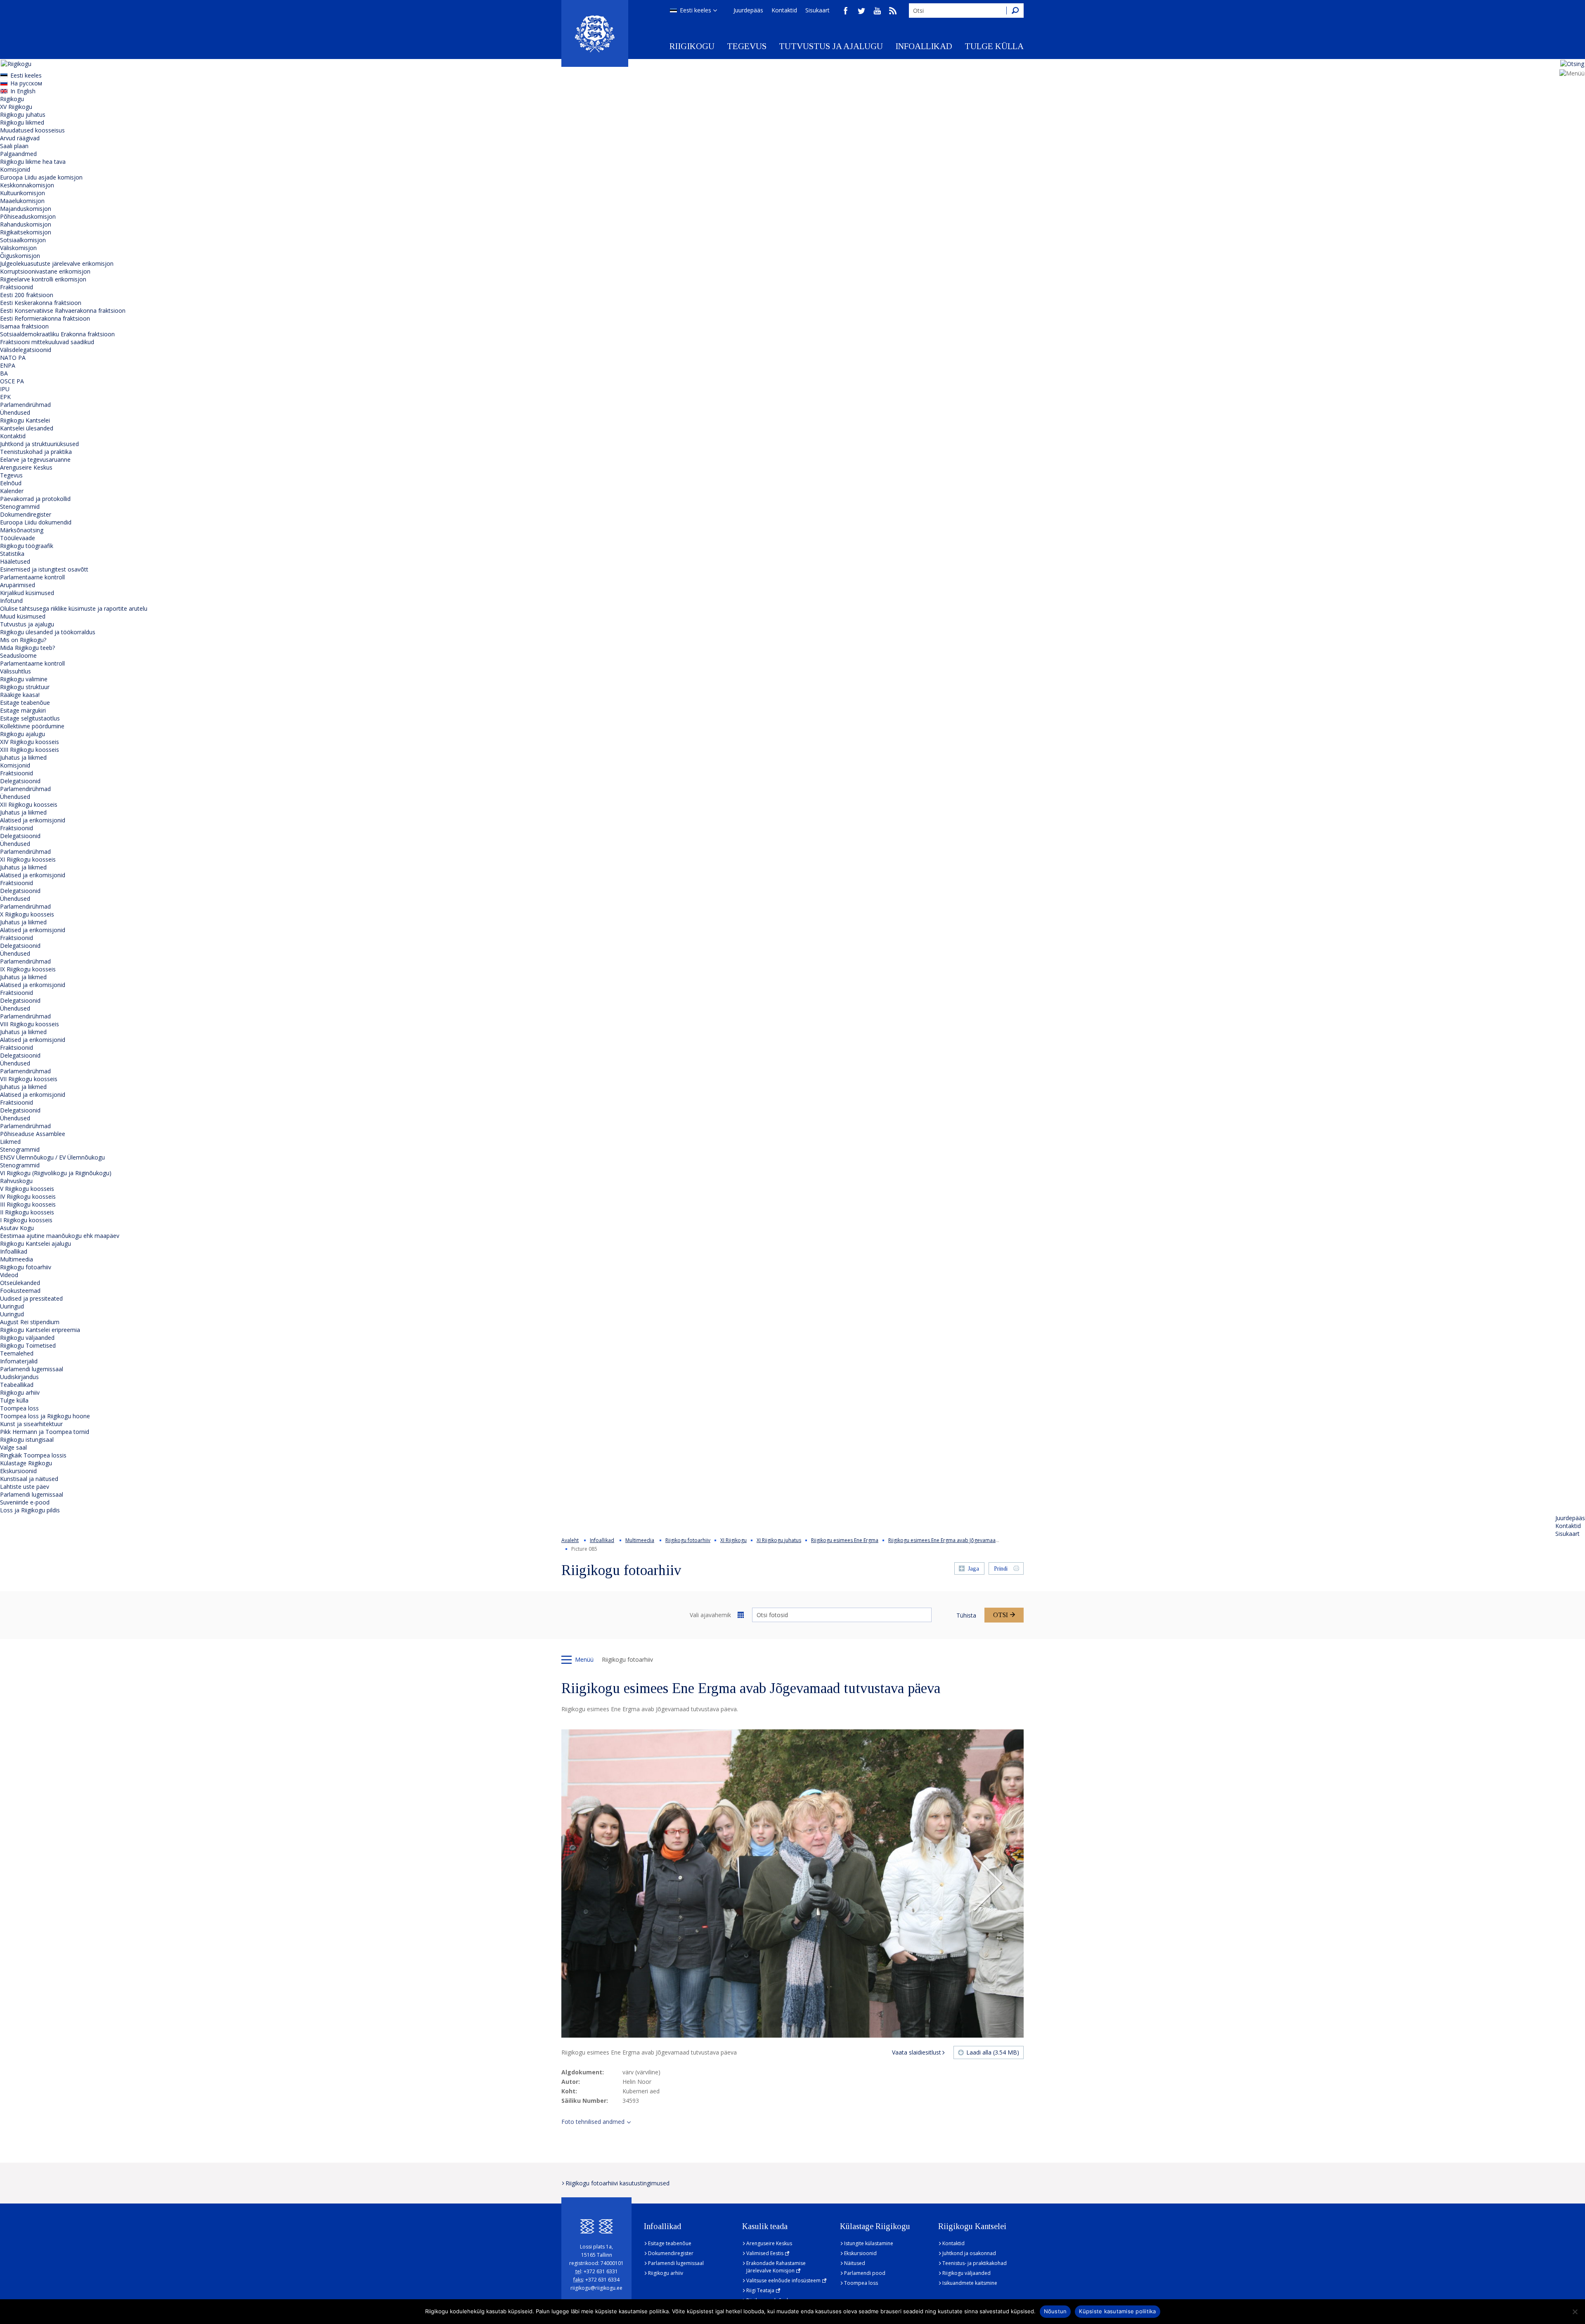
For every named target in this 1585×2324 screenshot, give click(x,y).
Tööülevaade (18, 538)
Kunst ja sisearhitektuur (31, 1424)
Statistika (12, 554)
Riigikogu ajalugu (22, 734)
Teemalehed (17, 1353)
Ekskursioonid (18, 1471)
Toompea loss (19, 1408)
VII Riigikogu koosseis (29, 1079)
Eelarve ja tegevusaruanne (35, 459)
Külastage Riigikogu (26, 1463)
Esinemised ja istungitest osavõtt (44, 569)
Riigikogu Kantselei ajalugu (35, 1243)
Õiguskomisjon (20, 256)
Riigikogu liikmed (22, 122)
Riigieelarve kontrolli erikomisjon (43, 279)
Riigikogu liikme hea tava (33, 162)
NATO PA (13, 358)
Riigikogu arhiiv (20, 1392)
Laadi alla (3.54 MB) (993, 2052)
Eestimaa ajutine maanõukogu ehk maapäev (60, 1236)
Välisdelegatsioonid (26, 350)
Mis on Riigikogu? (23, 640)
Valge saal (13, 1447)
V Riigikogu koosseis (27, 1189)
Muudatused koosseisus (32, 130)
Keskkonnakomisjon (27, 185)
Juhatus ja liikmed (23, 757)
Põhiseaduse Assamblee (33, 1134)
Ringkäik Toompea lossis (33, 1455)
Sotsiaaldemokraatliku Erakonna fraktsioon (57, 334)
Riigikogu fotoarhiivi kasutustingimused (617, 2183)
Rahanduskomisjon (26, 224)
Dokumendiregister (26, 514)
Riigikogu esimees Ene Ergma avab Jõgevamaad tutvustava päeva (964, 1540)
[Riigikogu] (595, 33)
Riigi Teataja (760, 2290)
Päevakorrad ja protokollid (35, 499)
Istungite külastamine (869, 2243)
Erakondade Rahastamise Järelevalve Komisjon (776, 2267)
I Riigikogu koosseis (26, 1220)
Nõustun (1055, 2311)
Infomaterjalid (19, 1361)
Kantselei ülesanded (27, 428)
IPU (5, 389)
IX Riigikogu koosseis (28, 969)
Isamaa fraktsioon (24, 326)
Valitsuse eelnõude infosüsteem (783, 2280)
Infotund (11, 601)
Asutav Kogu (17, 1228)
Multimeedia (17, 1259)
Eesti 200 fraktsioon (27, 295)
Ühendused (15, 412)
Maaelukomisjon (22, 201)
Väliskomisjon (18, 248)
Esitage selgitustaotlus (30, 718)
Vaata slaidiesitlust (917, 2052)
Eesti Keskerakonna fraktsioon (41, 303)
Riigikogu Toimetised (28, 1345)
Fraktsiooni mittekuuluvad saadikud (47, 342)
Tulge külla (994, 46)
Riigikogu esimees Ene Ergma (845, 1540)
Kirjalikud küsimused (27, 593)
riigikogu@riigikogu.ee (596, 2288)
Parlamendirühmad (25, 405)
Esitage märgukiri (23, 710)
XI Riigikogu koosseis (28, 859)
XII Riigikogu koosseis (29, 804)
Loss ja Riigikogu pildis (30, 1510)
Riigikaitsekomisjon (26, 232)
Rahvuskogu (16, 1181)
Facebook (846, 11)
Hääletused (15, 561)
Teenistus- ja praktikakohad (975, 2263)
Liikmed (10, 1142)
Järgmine (988, 1884)
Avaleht (570, 1540)
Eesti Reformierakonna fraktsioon (45, 318)
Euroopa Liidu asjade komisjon (41, 177)
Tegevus (747, 46)
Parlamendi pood (865, 2273)
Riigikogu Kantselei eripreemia (40, 1330)
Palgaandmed (18, 154)
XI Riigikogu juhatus (779, 1540)
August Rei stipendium (30, 1322)
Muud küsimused (23, 616)
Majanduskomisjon (26, 209)
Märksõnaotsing (22, 530)
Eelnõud (11, 483)
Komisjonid (15, 169)
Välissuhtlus (15, 671)
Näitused (855, 2263)
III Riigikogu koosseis (28, 1204)
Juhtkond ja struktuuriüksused (39, 444)
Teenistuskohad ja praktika (36, 452)
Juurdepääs (748, 10)
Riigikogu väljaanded (27, 1338)
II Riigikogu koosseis (27, 1212)
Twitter (861, 11)
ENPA (8, 365)
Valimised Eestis (765, 2253)
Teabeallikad (17, 1385)
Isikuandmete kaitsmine (970, 2283)
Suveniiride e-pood (25, 1502)
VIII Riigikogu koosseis (30, 1024)
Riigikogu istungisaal (27, 1440)
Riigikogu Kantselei (25, 420)
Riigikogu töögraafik (27, 546)
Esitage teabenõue (25, 703)
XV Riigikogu (16, 107)
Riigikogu (692, 46)
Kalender (12, 491)
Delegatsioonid (20, 781)
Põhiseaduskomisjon (28, 216)
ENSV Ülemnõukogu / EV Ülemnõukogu (52, 1157)
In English (23, 91)
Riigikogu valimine (24, 679)
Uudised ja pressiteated (31, 1298)
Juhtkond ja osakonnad (969, 2253)
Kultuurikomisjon (22, 193)
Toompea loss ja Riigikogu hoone (45, 1416)
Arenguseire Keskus (26, 467)
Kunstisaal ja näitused (29, 1479)
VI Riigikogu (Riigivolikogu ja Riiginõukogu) (56, 1173)
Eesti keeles (696, 10)
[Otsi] (1015, 11)
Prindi (1001, 1569)
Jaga (973, 1569)
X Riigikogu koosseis (27, 914)
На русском (26, 83)
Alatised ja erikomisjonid (33, 820)
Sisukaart (817, 10)
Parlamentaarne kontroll (32, 577)
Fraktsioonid (17, 287)
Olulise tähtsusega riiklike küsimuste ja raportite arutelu (74, 608)
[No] (1575, 2312)
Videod (9, 1275)
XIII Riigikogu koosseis (30, 750)
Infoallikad (924, 46)
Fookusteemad (20, 1291)
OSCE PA (12, 381)
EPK (5, 397)
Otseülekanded (20, 1283)
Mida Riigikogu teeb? (27, 648)
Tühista (966, 1615)
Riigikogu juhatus (23, 115)
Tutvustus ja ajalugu (831, 46)
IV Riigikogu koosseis (28, 1196)
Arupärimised (18, 585)
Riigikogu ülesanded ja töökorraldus (48, 632)
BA (4, 373)
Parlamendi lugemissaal (32, 1369)
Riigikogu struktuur (25, 687)
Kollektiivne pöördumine (32, 726)
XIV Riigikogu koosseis (30, 742)
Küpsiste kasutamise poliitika (1117, 2311)
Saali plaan (14, 146)
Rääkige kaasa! (20, 695)
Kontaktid (784, 10)
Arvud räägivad (20, 138)
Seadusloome (18, 655)
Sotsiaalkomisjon (23, 240)
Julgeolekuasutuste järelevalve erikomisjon (57, 263)
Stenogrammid (20, 507)
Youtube (877, 11)
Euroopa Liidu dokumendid (36, 522)
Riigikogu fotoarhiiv (26, 1267)
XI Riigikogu (733, 1540)
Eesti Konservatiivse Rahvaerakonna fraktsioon (63, 311)
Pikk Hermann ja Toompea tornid (45, 1432)
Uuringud (12, 1306)
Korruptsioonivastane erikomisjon (45, 271)
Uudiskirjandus (19, 1377)
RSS (893, 11)
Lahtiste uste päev (25, 1487)
